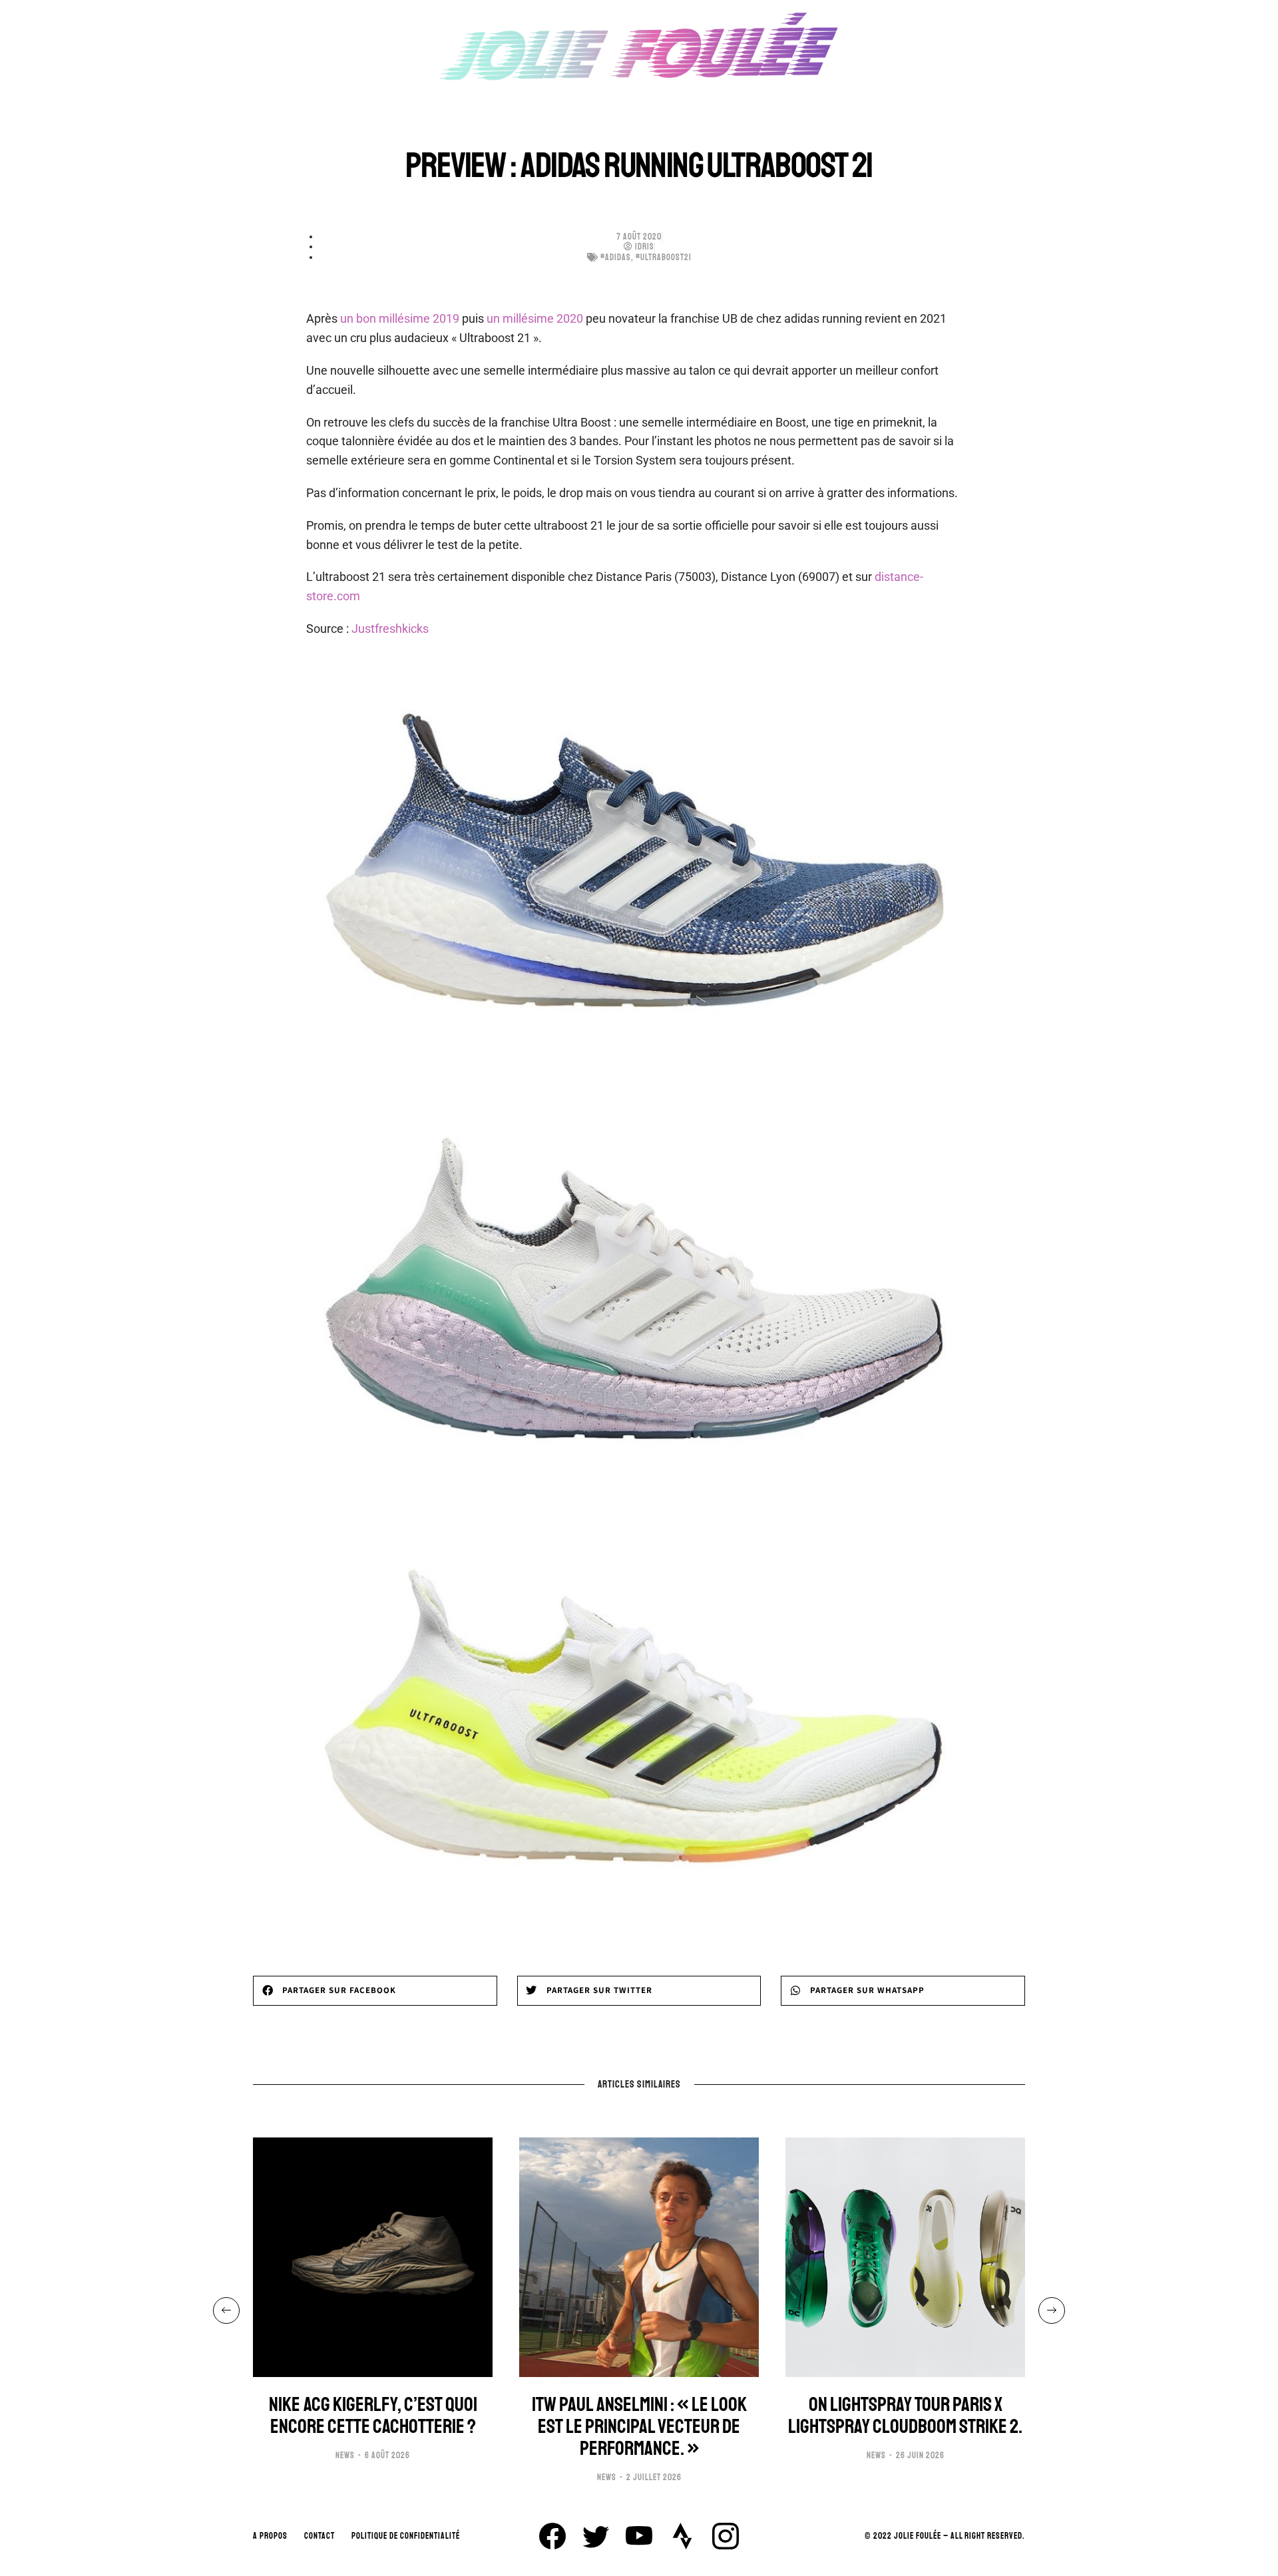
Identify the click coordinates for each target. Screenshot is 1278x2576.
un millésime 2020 (535, 318)
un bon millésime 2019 (400, 318)
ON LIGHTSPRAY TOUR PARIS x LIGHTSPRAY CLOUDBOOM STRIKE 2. (905, 2416)
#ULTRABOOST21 (664, 258)
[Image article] (373, 2257)
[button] (375, 1991)
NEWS (345, 2456)
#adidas (616, 258)
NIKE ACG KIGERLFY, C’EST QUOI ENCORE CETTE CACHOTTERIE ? (373, 2416)
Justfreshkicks (390, 629)
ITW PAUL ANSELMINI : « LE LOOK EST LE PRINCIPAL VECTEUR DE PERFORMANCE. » (639, 2427)
